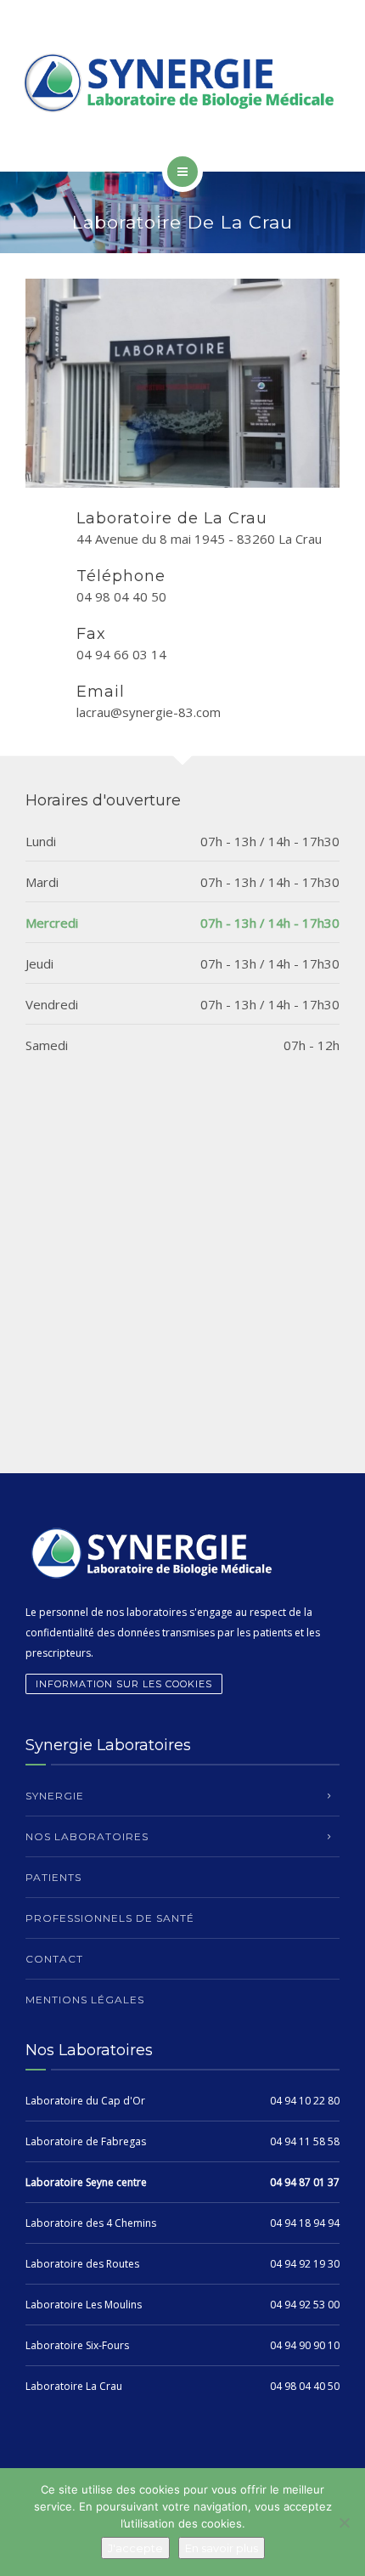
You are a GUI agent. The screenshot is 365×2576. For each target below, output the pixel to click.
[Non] (344, 2522)
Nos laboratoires (87, 1836)
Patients (53, 1877)
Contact (54, 1959)
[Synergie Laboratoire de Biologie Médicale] (182, 83)
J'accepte (135, 2548)
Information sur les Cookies (124, 1684)
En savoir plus (222, 2548)
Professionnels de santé (110, 1918)
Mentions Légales (85, 2000)
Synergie (55, 1796)
